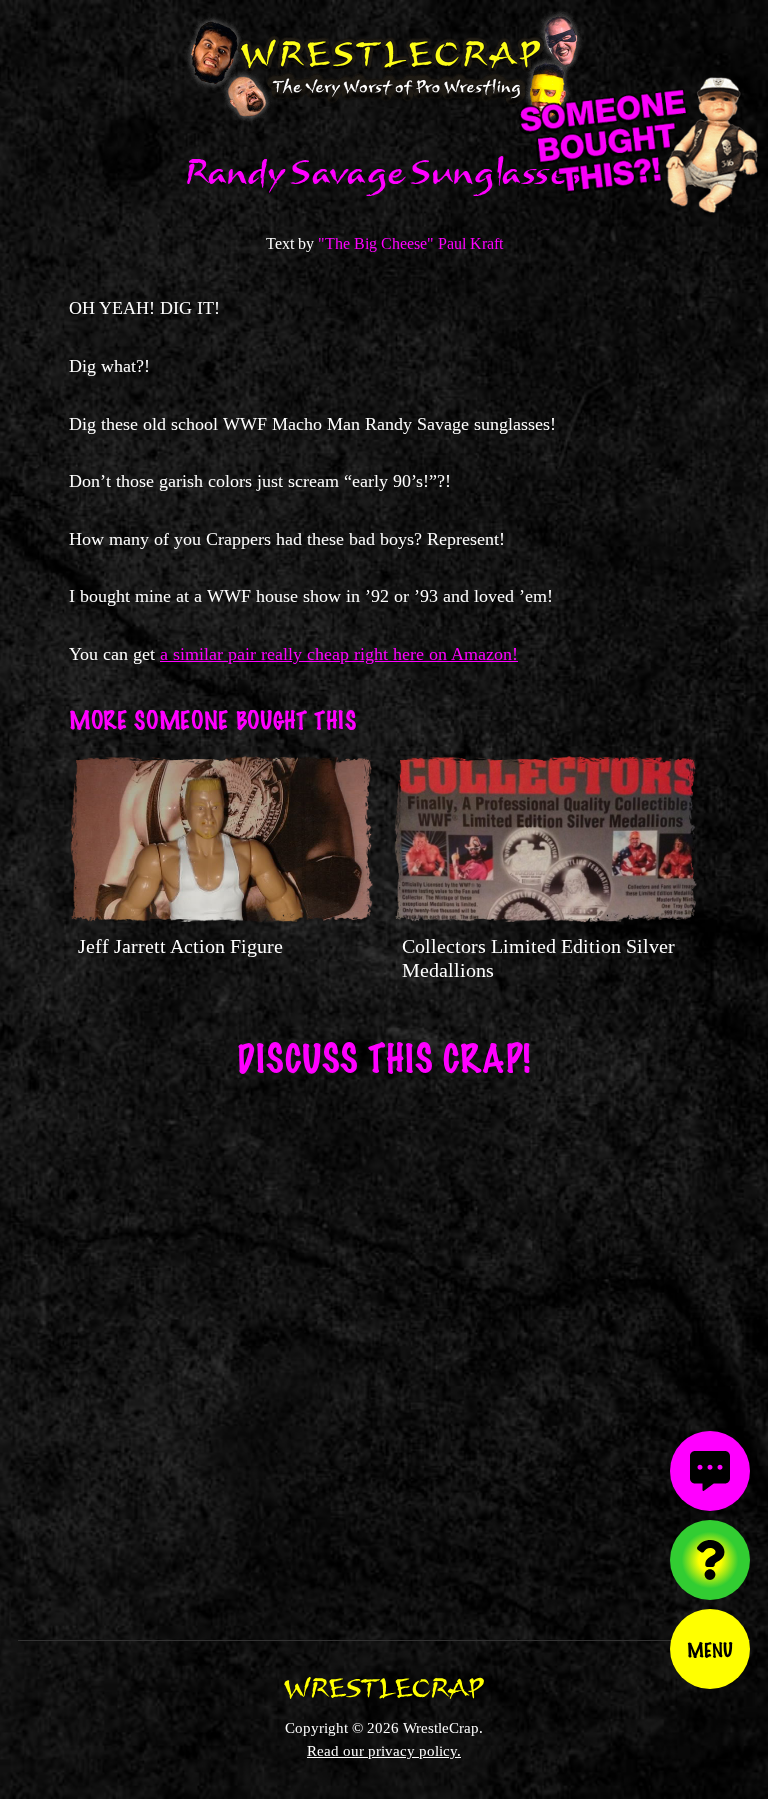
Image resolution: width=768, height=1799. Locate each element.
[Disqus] (384, 1346)
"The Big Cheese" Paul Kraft (410, 243)
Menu (710, 1649)
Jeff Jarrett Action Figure (180, 946)
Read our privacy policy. (384, 1750)
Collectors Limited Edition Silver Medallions (538, 958)
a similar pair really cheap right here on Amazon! (339, 654)
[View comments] (710, 1471)
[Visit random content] (710, 1560)
